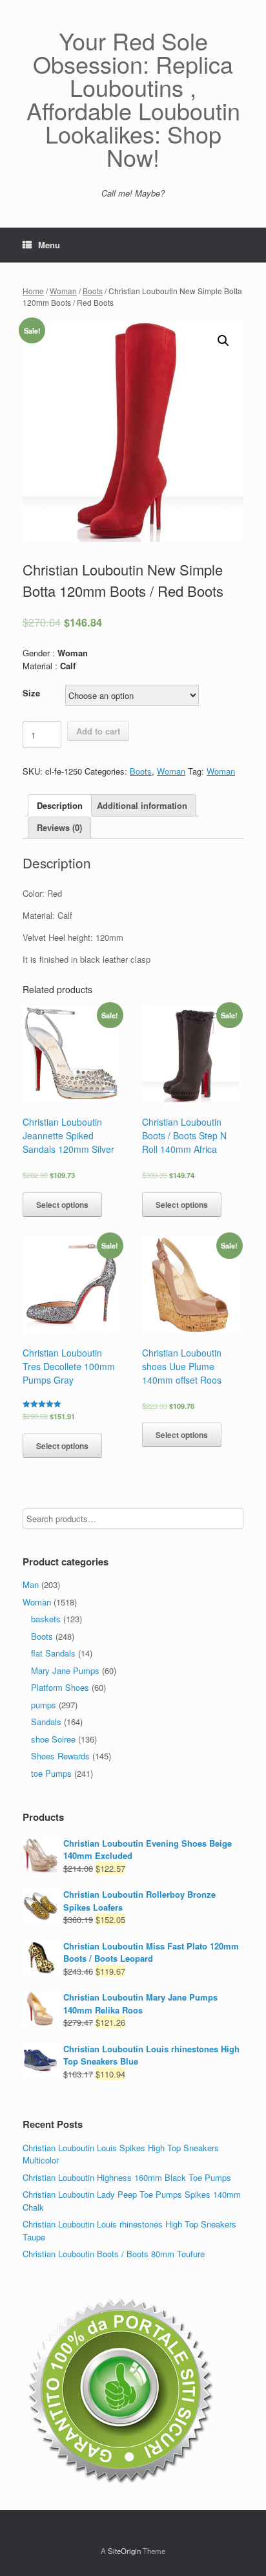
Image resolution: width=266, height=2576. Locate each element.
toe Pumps (51, 1773)
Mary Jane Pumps (65, 1670)
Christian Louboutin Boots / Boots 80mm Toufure (114, 2254)
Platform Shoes (60, 1687)
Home (33, 291)
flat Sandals (53, 1653)
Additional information (142, 805)
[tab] (60, 805)
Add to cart (98, 731)
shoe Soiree (53, 1739)
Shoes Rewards (60, 1756)
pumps (44, 1705)
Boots (93, 291)
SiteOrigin (124, 2551)
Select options (62, 1205)
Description (60, 805)
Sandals (46, 1722)
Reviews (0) (59, 827)
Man (31, 1584)
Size (31, 693)
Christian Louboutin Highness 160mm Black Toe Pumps (127, 2177)
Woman (63, 291)
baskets (46, 1619)
